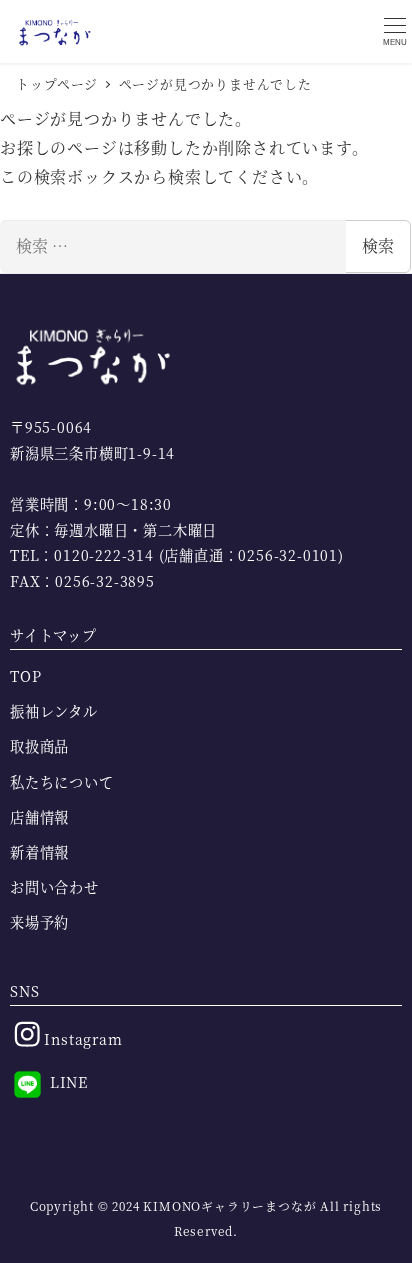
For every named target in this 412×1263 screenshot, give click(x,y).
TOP (25, 676)
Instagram (81, 1039)
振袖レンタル (54, 711)
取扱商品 (39, 746)
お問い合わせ (54, 887)
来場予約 (39, 922)
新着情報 (39, 852)
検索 (378, 245)
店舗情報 (39, 817)
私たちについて (62, 782)
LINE (66, 1082)
